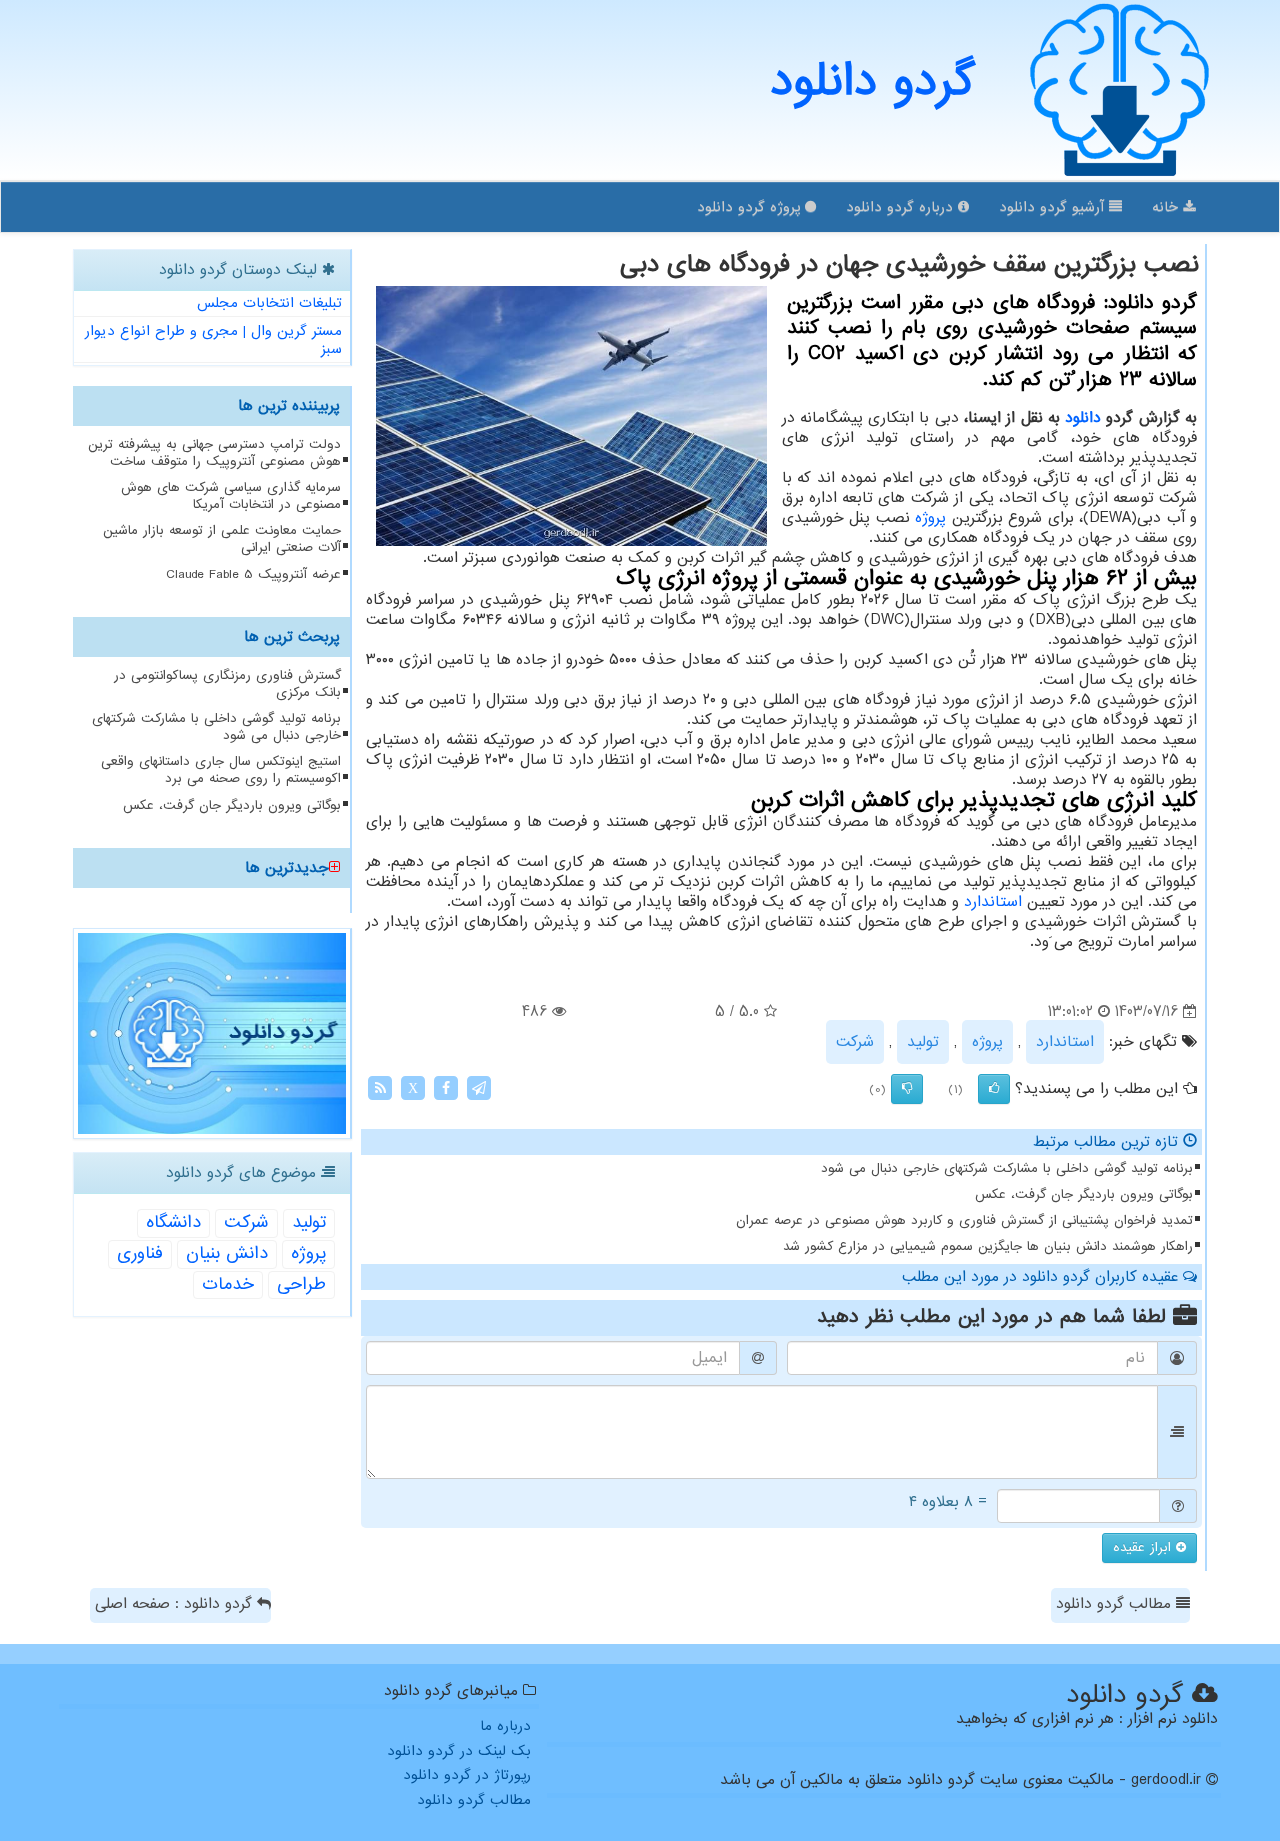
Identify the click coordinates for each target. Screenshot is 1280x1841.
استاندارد (993, 902)
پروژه (930, 518)
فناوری (140, 1253)
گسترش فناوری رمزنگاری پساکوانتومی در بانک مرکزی (227, 684)
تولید (923, 1042)
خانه (1167, 207)
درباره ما (505, 1726)
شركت (855, 1042)
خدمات (228, 1284)
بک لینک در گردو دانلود (459, 1751)
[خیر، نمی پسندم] (907, 1089)
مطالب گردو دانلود (1116, 1604)
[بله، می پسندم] (994, 1089)
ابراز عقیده (1144, 1547)
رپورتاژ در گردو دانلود (467, 1775)
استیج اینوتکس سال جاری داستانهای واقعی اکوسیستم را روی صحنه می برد (221, 770)
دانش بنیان (227, 1253)
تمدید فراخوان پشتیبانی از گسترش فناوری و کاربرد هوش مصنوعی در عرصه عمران (964, 1220)
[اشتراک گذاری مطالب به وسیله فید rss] (380, 1088)
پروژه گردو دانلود (751, 207)
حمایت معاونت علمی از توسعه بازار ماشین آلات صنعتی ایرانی (222, 539)
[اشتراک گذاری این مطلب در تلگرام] (479, 1088)
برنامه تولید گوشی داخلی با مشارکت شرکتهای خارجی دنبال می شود (1007, 1168)
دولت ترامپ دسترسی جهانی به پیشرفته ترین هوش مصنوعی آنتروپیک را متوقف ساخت (214, 453)
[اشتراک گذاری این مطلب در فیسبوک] (446, 1088)
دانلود (1083, 418)
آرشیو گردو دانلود (1054, 207)
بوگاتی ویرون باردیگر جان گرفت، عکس (1084, 1194)
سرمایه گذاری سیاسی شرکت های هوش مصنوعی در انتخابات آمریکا (231, 496)
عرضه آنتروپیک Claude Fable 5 (253, 574)
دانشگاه (173, 1222)
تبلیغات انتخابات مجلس (269, 303)
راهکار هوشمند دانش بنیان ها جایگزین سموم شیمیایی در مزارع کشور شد (988, 1246)
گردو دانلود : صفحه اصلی (176, 1604)
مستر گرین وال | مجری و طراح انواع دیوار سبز (213, 340)
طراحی (301, 1284)
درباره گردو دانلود (902, 207)
